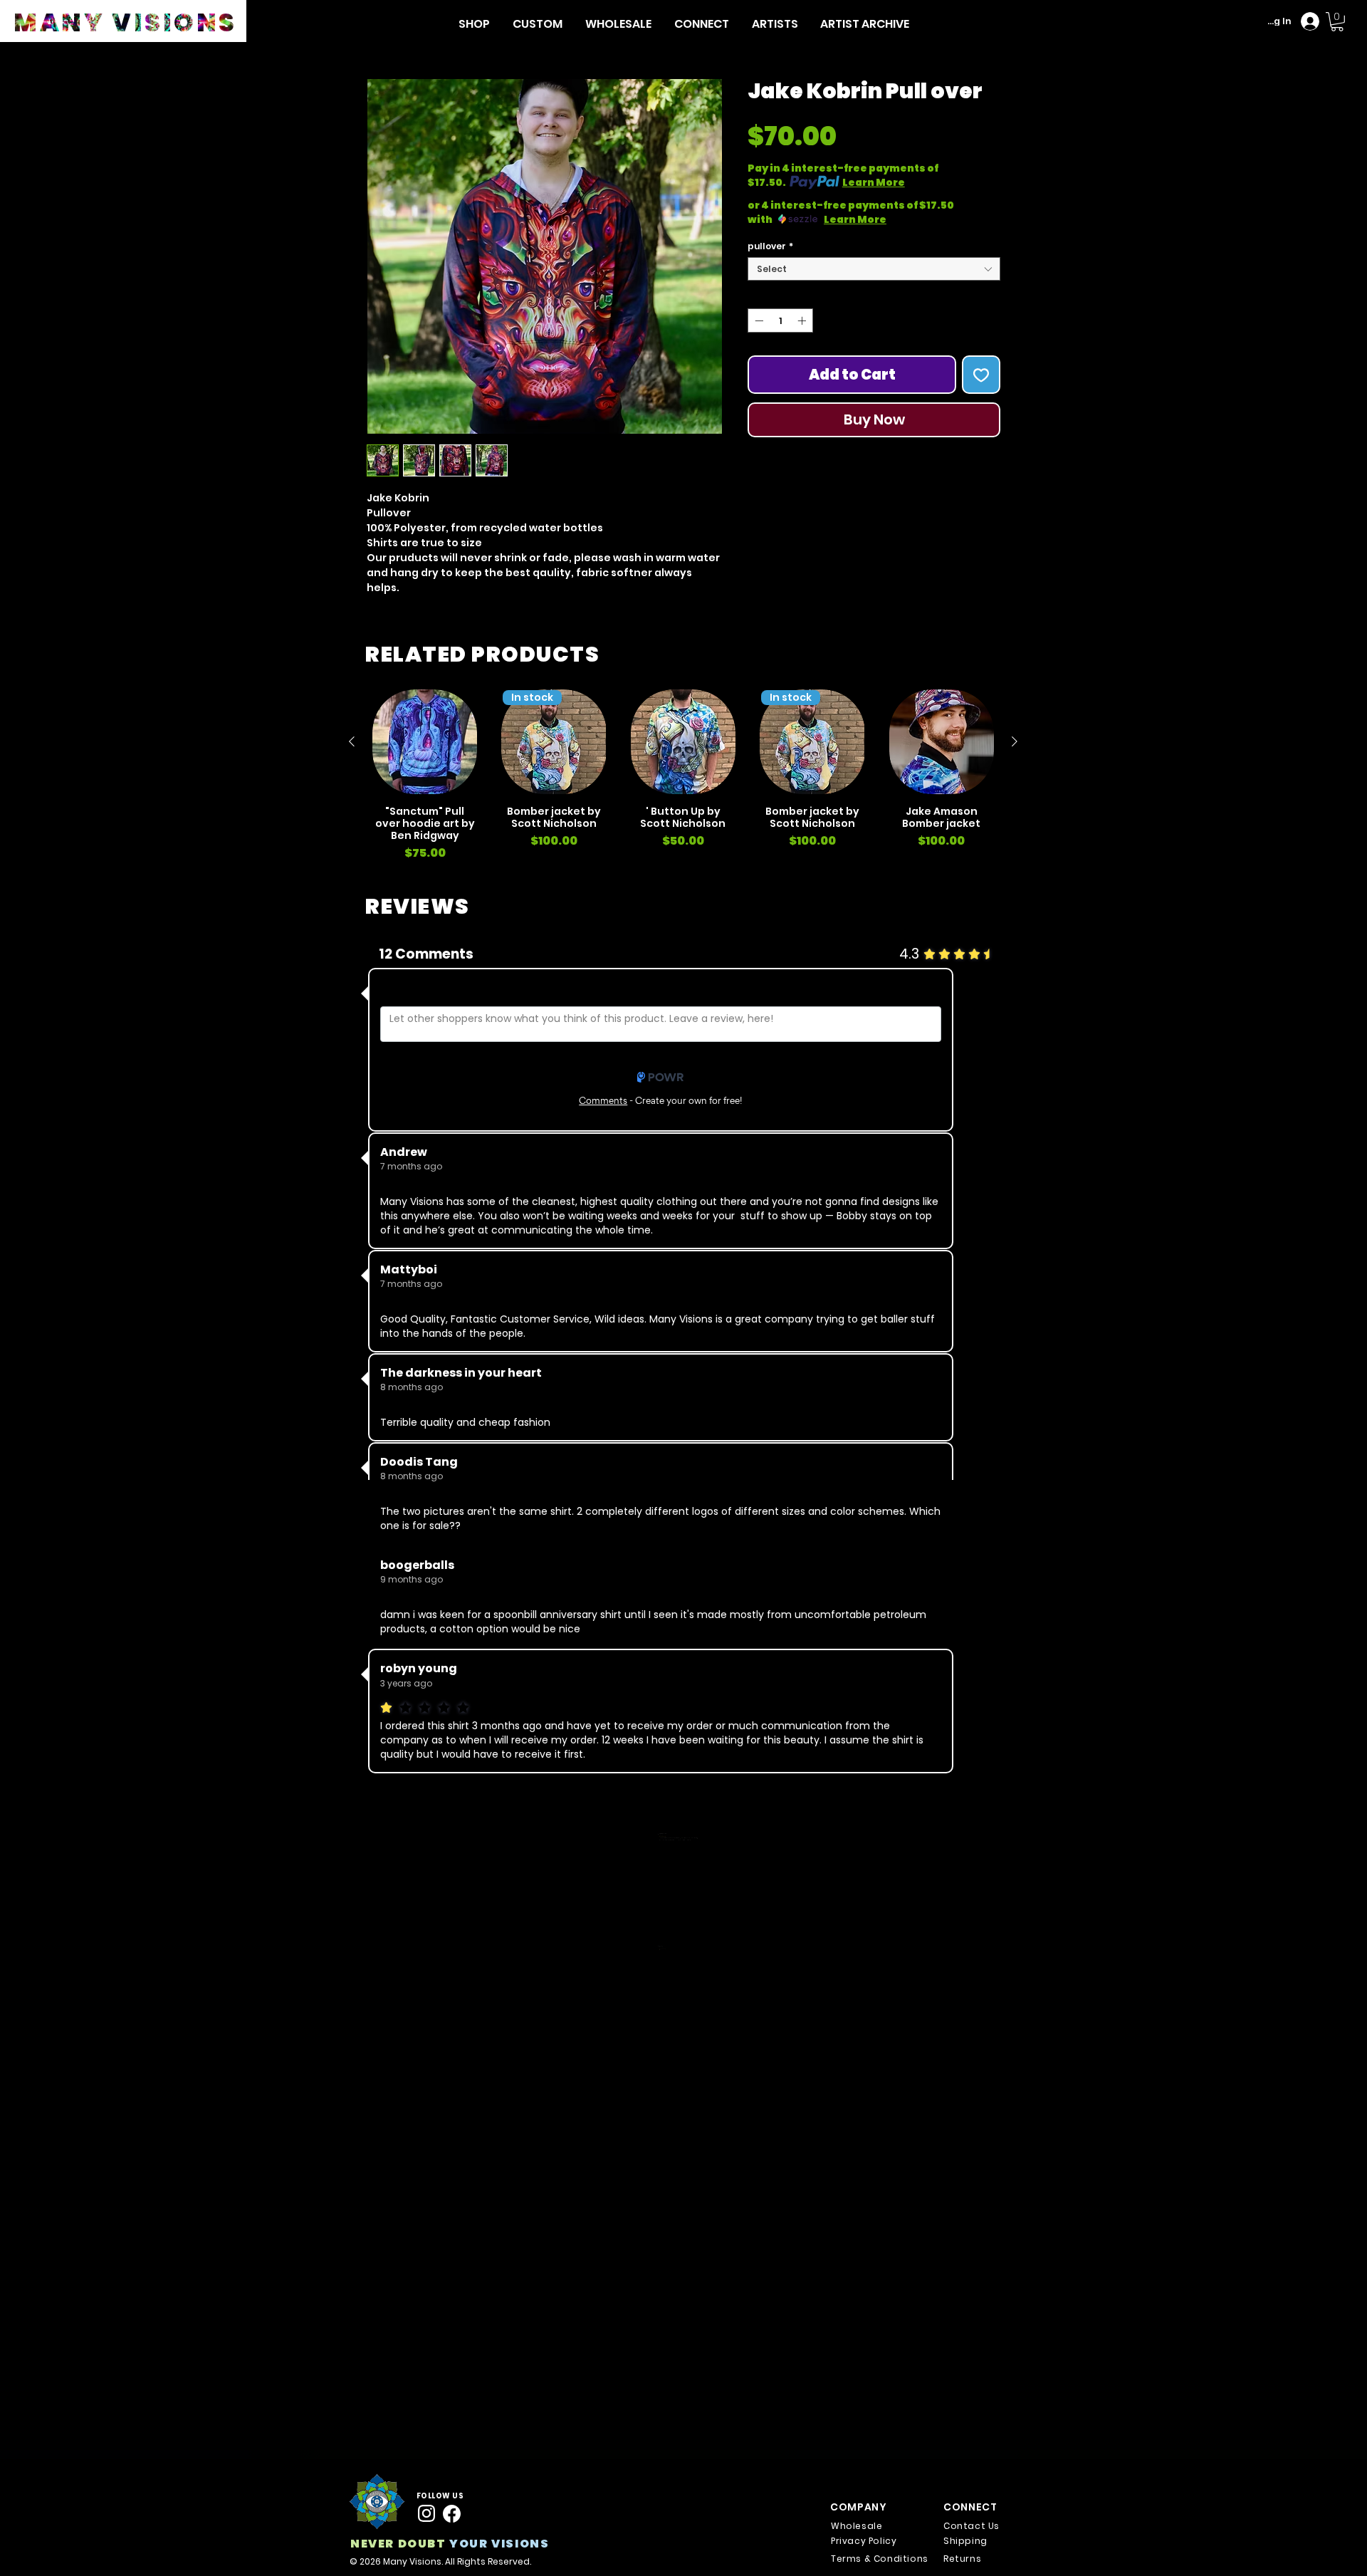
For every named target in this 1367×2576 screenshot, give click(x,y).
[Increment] (803, 320)
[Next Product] (1015, 741)
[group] (683, 776)
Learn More (874, 182)
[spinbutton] (780, 320)
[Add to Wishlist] (981, 375)
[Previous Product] (352, 741)
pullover (770, 246)
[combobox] (874, 269)
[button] (474, 24)
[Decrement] (758, 320)
